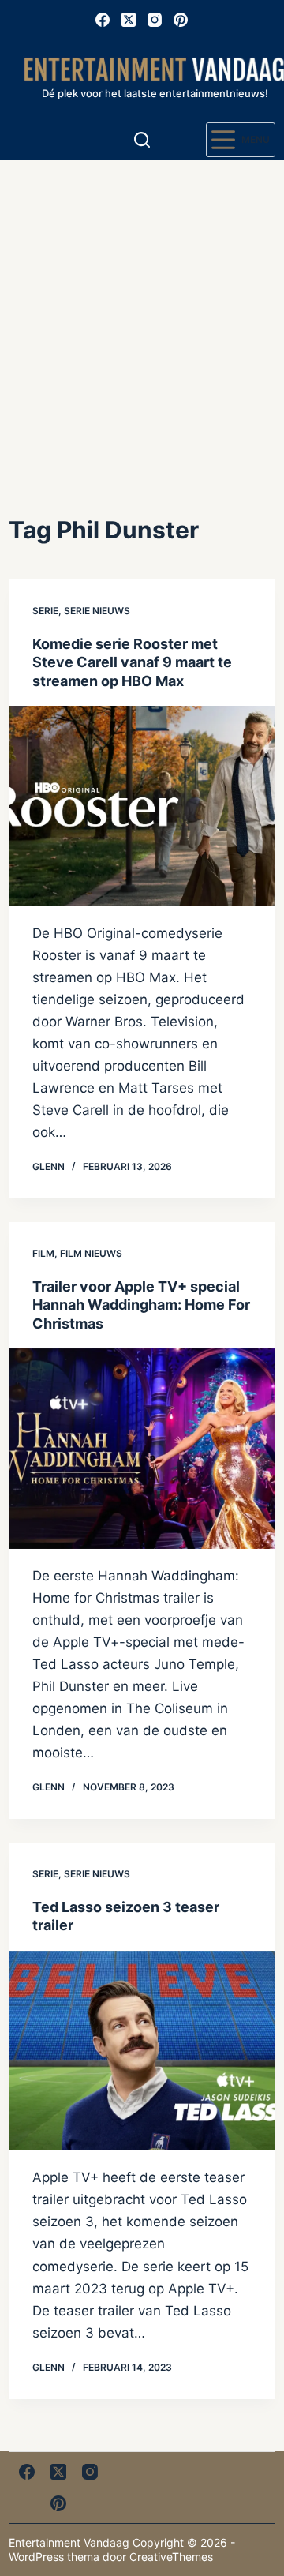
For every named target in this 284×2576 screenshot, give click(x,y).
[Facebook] (103, 20)
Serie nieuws (97, 611)
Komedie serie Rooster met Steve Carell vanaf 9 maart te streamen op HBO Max (132, 662)
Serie (45, 611)
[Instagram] (155, 20)
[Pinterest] (181, 20)
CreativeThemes (171, 2557)
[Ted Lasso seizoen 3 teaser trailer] (142, 2051)
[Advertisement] (142, 310)
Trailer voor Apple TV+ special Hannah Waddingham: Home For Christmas (141, 1305)
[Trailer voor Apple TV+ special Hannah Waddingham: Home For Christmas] (142, 1449)
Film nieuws (91, 1253)
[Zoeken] (142, 140)
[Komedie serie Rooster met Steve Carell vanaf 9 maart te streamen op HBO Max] (142, 806)
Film (43, 1253)
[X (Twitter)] (129, 20)
